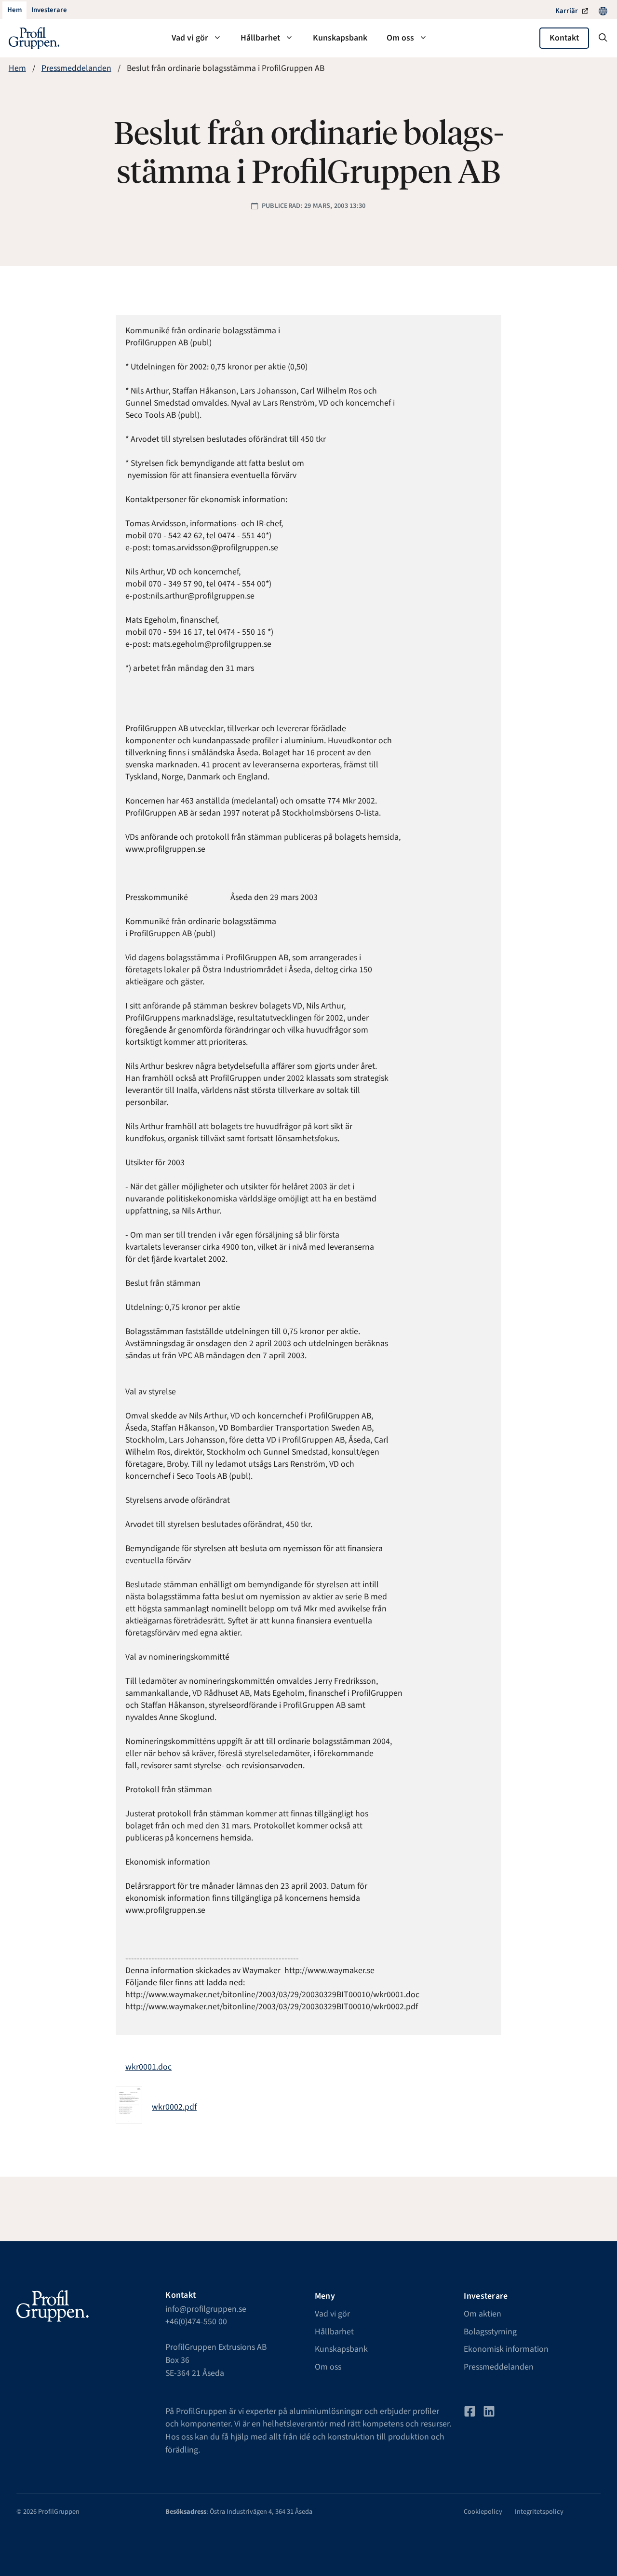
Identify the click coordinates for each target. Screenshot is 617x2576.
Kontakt (564, 38)
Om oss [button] (400, 38)
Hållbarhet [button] (260, 38)
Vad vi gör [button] (190, 38)
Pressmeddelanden (76, 68)
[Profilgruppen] (34, 38)
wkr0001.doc (148, 2067)
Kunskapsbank (340, 38)
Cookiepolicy (483, 2512)
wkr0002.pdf (174, 2107)
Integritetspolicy (539, 2512)
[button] (603, 38)
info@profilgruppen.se (206, 2309)
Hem (17, 68)
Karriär (567, 11)
